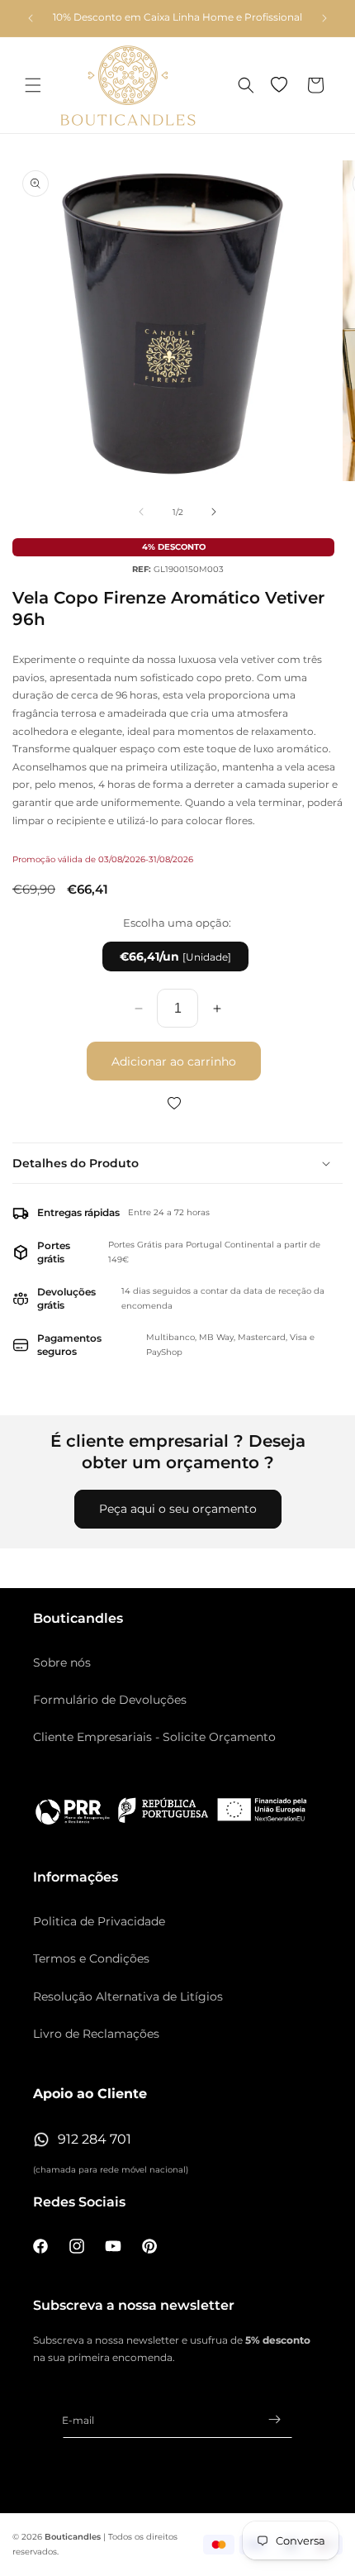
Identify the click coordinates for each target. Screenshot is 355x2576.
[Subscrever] (274, 2419)
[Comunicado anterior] (31, 18)
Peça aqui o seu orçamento (178, 1509)
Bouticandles (73, 2537)
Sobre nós (62, 1662)
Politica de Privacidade (99, 1921)
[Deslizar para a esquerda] (141, 512)
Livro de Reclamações (96, 2034)
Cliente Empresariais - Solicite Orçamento (154, 1737)
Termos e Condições (91, 1958)
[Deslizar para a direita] (214, 512)
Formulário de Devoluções (110, 1700)
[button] (33, 85)
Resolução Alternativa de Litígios (128, 1996)
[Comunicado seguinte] (324, 18)
